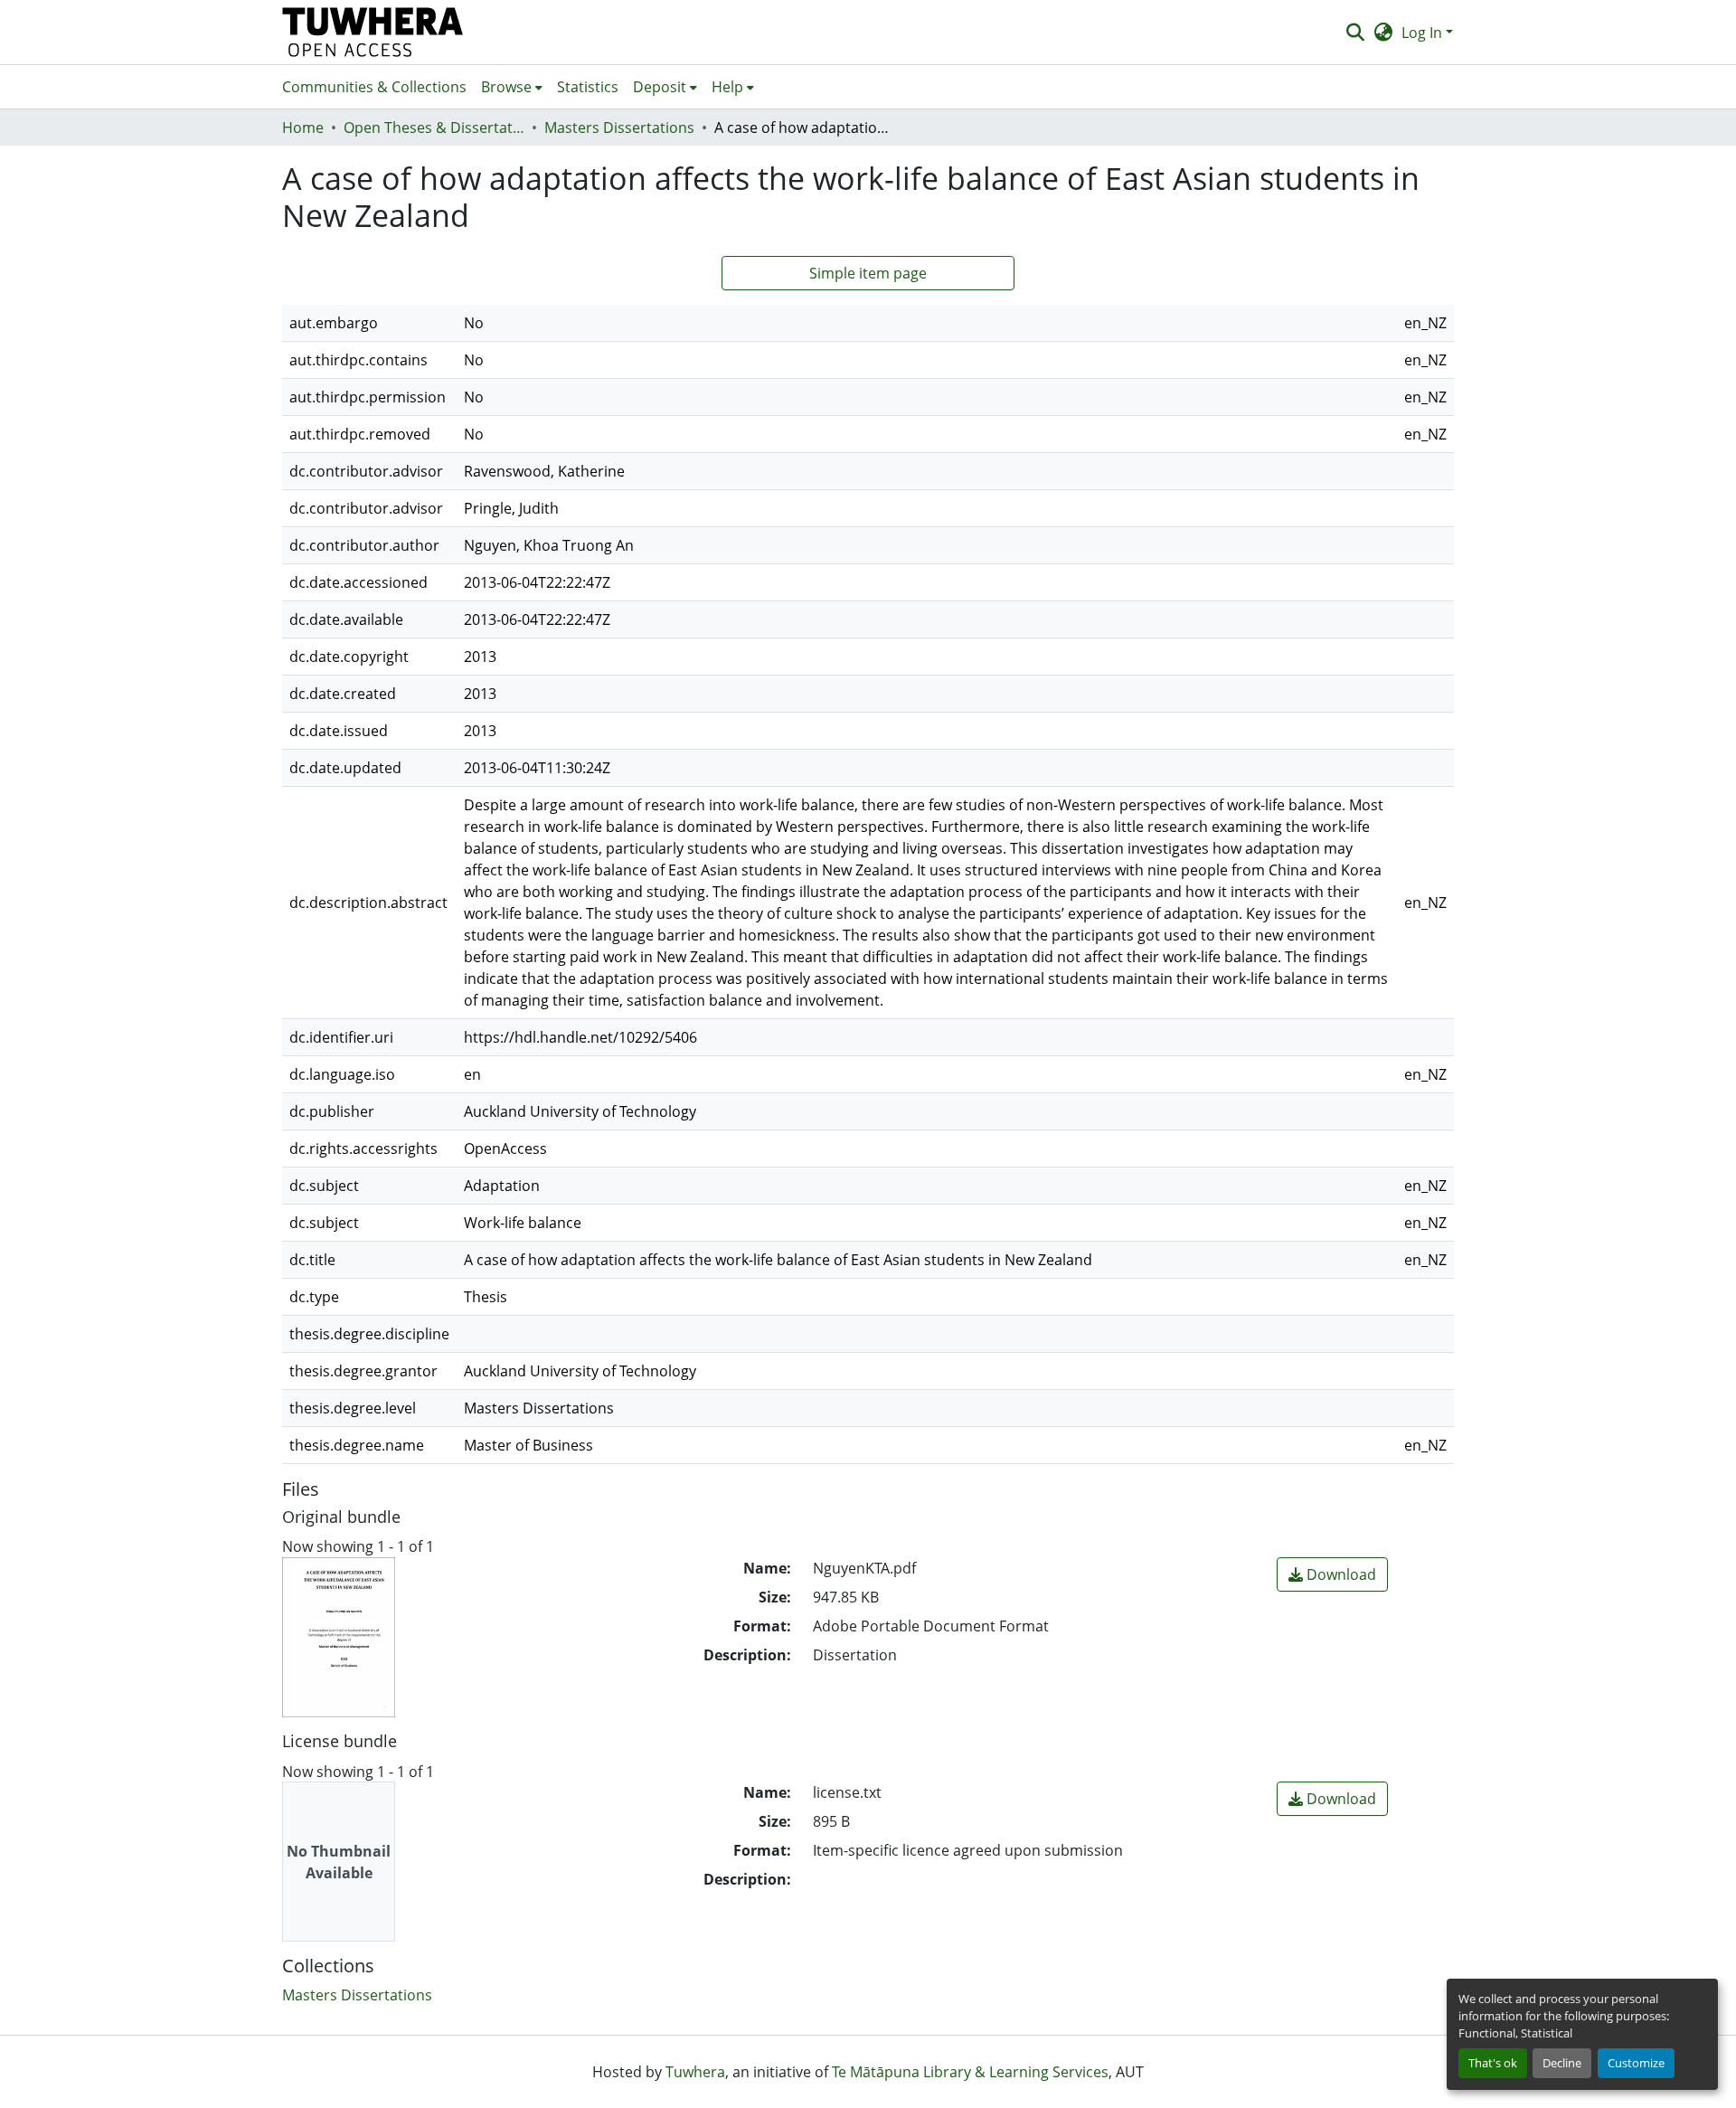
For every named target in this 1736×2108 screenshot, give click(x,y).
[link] (1332, 1574)
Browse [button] (506, 87)
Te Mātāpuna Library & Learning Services (970, 2072)
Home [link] (303, 128)
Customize (1636, 2063)
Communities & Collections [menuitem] (374, 87)
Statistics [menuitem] (588, 87)
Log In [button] (1424, 33)
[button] (373, 32)
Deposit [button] (660, 87)
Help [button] (727, 87)
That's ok (1493, 2063)
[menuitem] (512, 87)
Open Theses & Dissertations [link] (434, 128)
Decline (1562, 2063)
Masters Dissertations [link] (619, 128)
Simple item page (868, 273)
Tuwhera (695, 2072)
